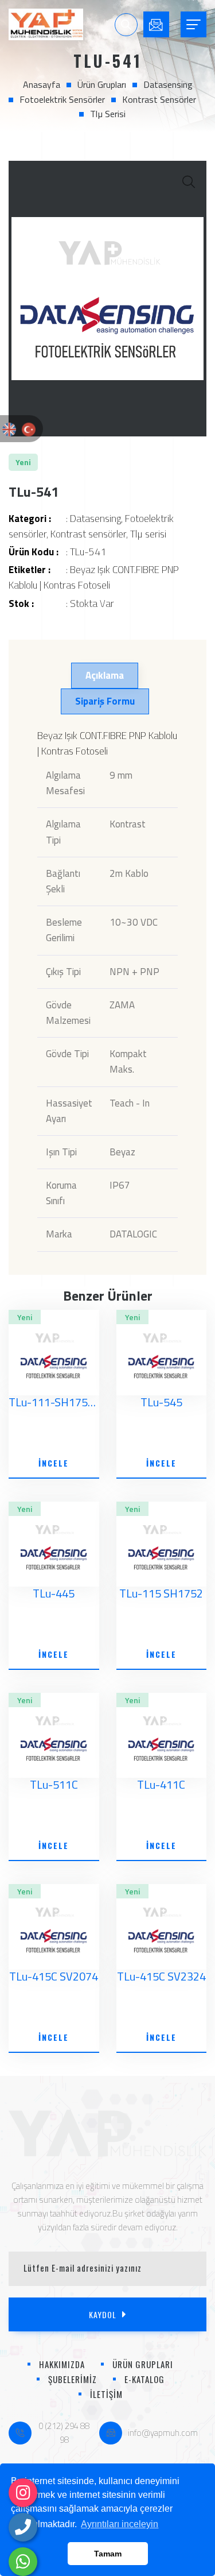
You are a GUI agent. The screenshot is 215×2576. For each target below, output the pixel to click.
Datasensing (168, 84)
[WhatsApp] (23, 2562)
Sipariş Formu (105, 701)
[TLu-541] (107, 299)
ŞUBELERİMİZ (73, 2379)
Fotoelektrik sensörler (62, 99)
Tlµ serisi (108, 114)
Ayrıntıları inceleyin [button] (120, 2524)
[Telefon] (23, 2527)
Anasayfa (42, 84)
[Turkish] (29, 428)
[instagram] (23, 2493)
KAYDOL (103, 2314)
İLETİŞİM (106, 2394)
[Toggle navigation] (193, 24)
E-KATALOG (144, 2379)
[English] (9, 428)
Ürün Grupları (102, 84)
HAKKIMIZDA (62, 2364)
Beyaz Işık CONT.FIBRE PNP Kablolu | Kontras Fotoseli (94, 577)
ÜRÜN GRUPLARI (143, 2364)
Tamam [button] (108, 2554)
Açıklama (105, 675)
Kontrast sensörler (159, 99)
